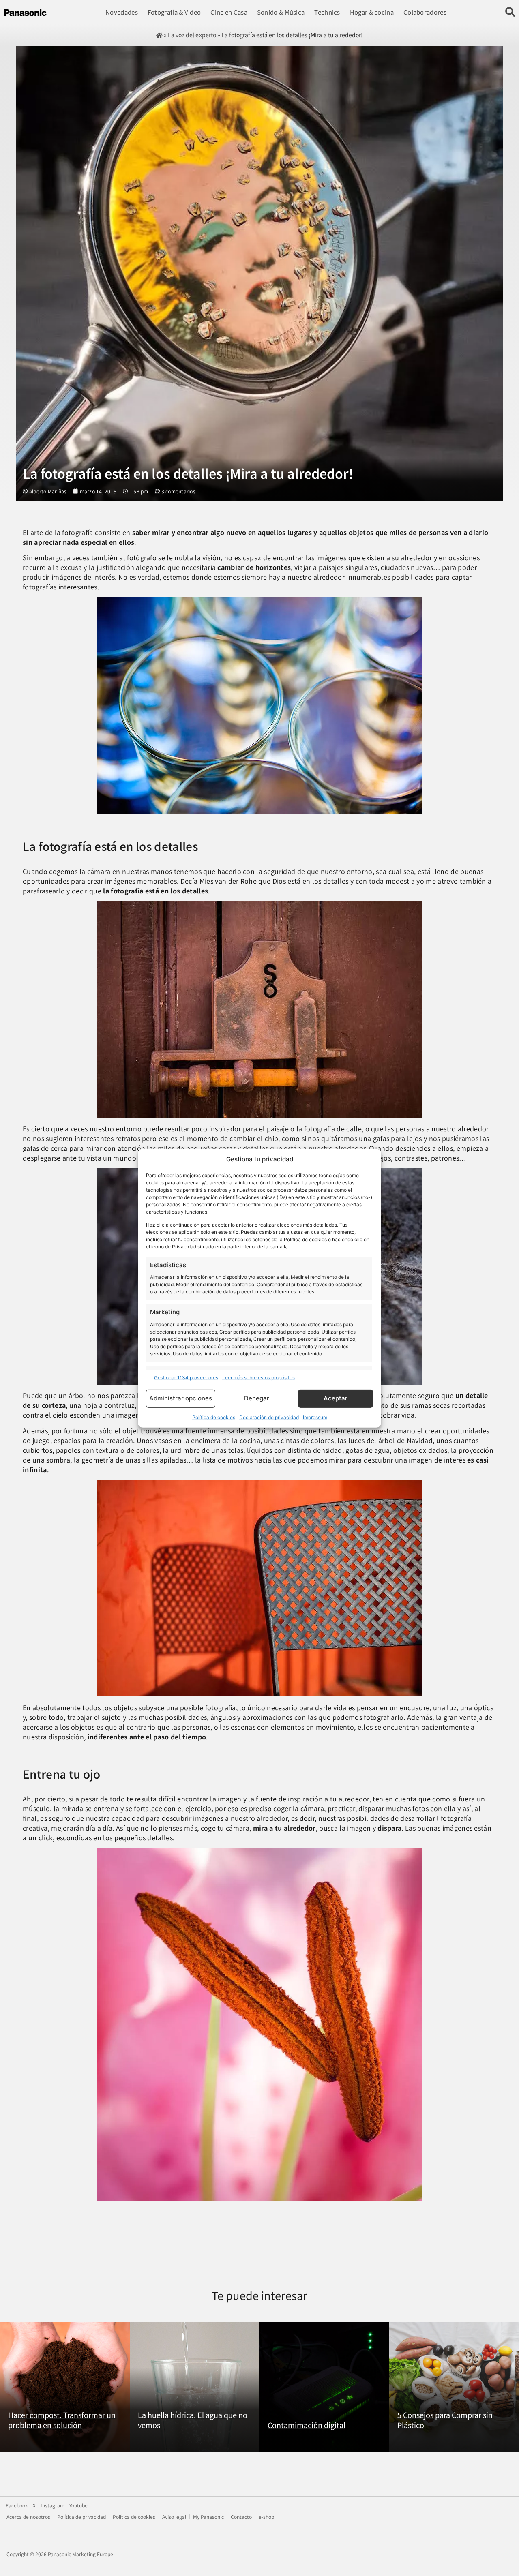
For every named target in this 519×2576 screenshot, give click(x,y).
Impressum (315, 1417)
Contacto (241, 2517)
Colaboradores (425, 12)
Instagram (53, 2505)
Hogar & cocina (372, 12)
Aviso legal (174, 2517)
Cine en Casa (229, 12)
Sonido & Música (281, 12)
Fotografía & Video (174, 12)
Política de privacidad (81, 2517)
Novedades (122, 12)
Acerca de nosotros (28, 2517)
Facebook (17, 2505)
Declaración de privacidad (269, 1417)
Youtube (78, 2505)
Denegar (257, 1398)
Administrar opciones (181, 1398)
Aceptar (336, 1398)
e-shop (266, 2517)
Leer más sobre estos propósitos (258, 1378)
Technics (327, 12)
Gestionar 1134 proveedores (186, 1378)
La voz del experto (192, 35)
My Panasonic (208, 2517)
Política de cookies (214, 1417)
